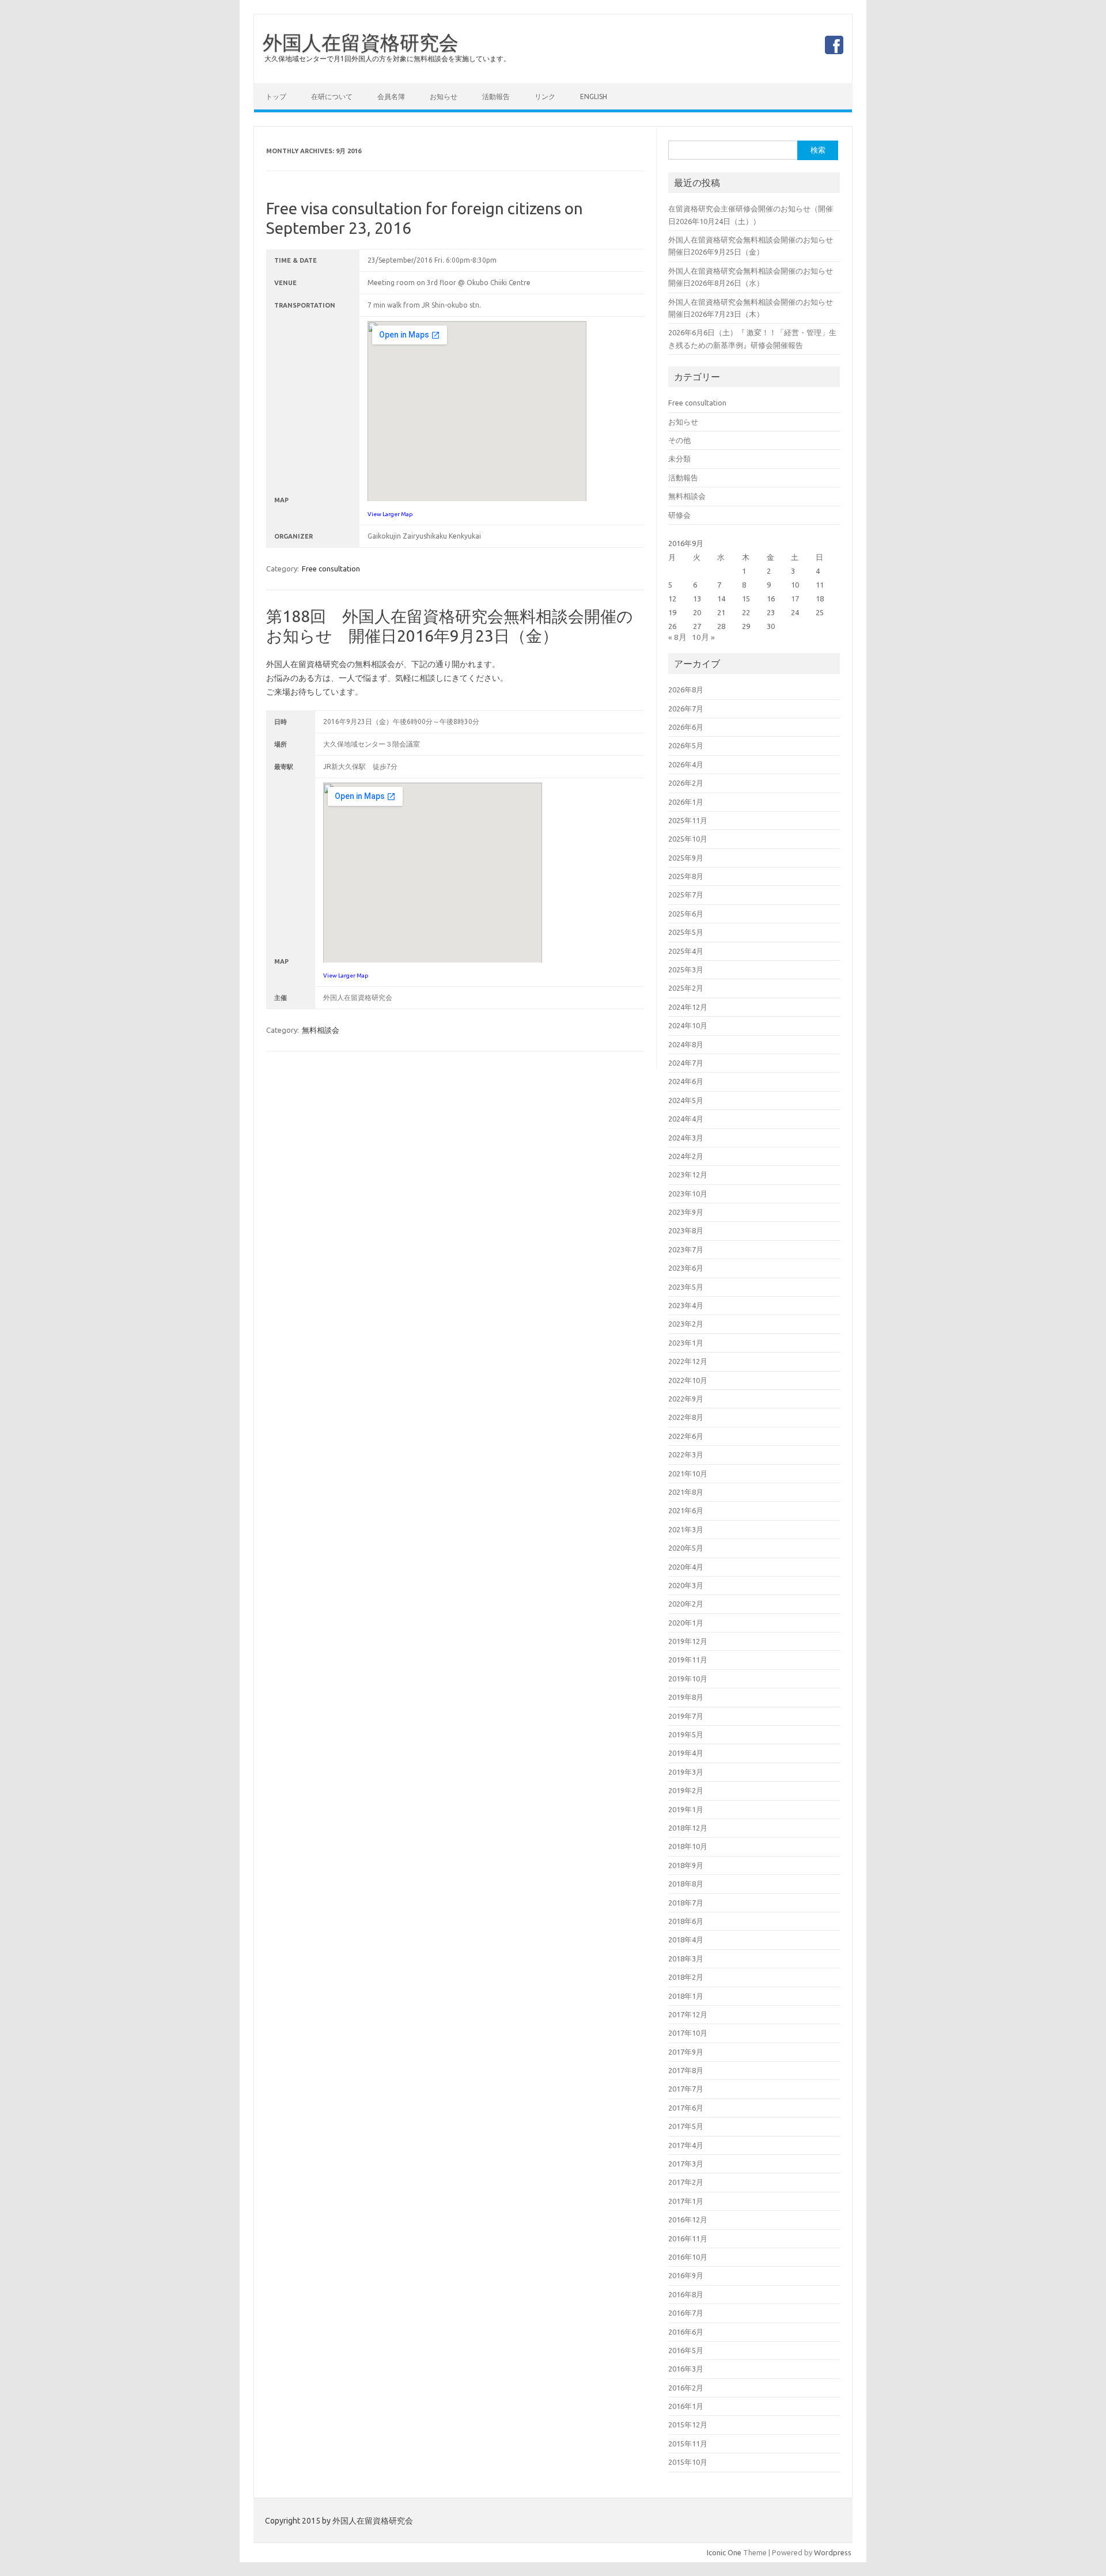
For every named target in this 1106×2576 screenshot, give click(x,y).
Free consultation (331, 569)
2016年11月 (688, 2238)
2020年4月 (686, 1567)
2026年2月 (686, 783)
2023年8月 (686, 1230)
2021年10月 (688, 1473)
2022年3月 (686, 1454)
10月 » (703, 637)
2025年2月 (686, 988)
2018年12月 (688, 1828)
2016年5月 (686, 2350)
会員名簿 (391, 96)
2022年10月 (688, 1380)
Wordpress (833, 2552)
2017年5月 (686, 2126)
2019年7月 (686, 1716)
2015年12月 (688, 2425)
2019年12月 (688, 1641)
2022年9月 (686, 1399)
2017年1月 (686, 2201)
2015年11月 (688, 2444)
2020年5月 (686, 1548)
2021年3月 (686, 1529)
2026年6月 (686, 727)
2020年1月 (686, 1623)
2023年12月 (688, 1175)
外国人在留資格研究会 (361, 42)
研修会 (679, 515)
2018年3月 (686, 1958)
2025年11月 (688, 820)
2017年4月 (686, 2145)
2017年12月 (688, 2014)
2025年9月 (686, 858)
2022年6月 (686, 1436)
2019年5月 (686, 1734)
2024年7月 (686, 1063)
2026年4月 (686, 764)
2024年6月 (686, 1081)
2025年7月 (686, 895)
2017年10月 (688, 2033)
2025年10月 (688, 839)
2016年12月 (688, 2219)
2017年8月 (686, 2070)
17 (795, 598)
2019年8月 (686, 1697)
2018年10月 (688, 1846)
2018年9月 (686, 1865)
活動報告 (496, 96)
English (594, 96)
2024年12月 (688, 1007)
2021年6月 (686, 1510)
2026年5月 (686, 745)
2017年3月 (686, 2164)
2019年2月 (686, 1790)
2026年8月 (686, 690)
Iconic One (724, 2552)
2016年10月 (688, 2257)
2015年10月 (688, 2462)
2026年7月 (686, 709)
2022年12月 (688, 1361)
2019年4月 (686, 1753)
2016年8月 (686, 2294)
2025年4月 (686, 951)
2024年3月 (686, 1138)
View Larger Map (390, 514)
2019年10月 (688, 1679)
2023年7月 (686, 1249)
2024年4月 (686, 1119)
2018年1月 (686, 1996)
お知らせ (444, 96)
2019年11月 (688, 1660)
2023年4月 (686, 1305)
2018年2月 (686, 1977)
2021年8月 (686, 1492)
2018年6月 (686, 1921)
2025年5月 (686, 932)
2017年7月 (686, 2089)
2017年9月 (686, 2052)
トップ (276, 96)
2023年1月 (686, 1343)
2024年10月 (688, 1025)
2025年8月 (686, 876)
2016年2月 (686, 2388)
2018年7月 (686, 1903)
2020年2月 (686, 1604)
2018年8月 (686, 1884)
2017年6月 (686, 2108)
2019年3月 (686, 1772)
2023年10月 (688, 1194)
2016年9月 (686, 2275)
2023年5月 (686, 1287)
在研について (332, 96)
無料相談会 (321, 1030)
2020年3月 (686, 1585)
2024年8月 (686, 1044)
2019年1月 (686, 1809)
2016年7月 (686, 2313)
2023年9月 (686, 1212)
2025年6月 (686, 914)
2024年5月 (686, 1100)
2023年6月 (686, 1268)
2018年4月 (686, 1939)
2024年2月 (686, 1156)
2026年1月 (686, 802)
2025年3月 (686, 969)
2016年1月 (686, 2406)
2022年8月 (686, 1417)
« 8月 (677, 637)
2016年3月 (686, 2369)
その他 (679, 440)
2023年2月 (686, 1324)
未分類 (679, 459)
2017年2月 (686, 2182)
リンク (545, 96)
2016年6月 (686, 2332)
